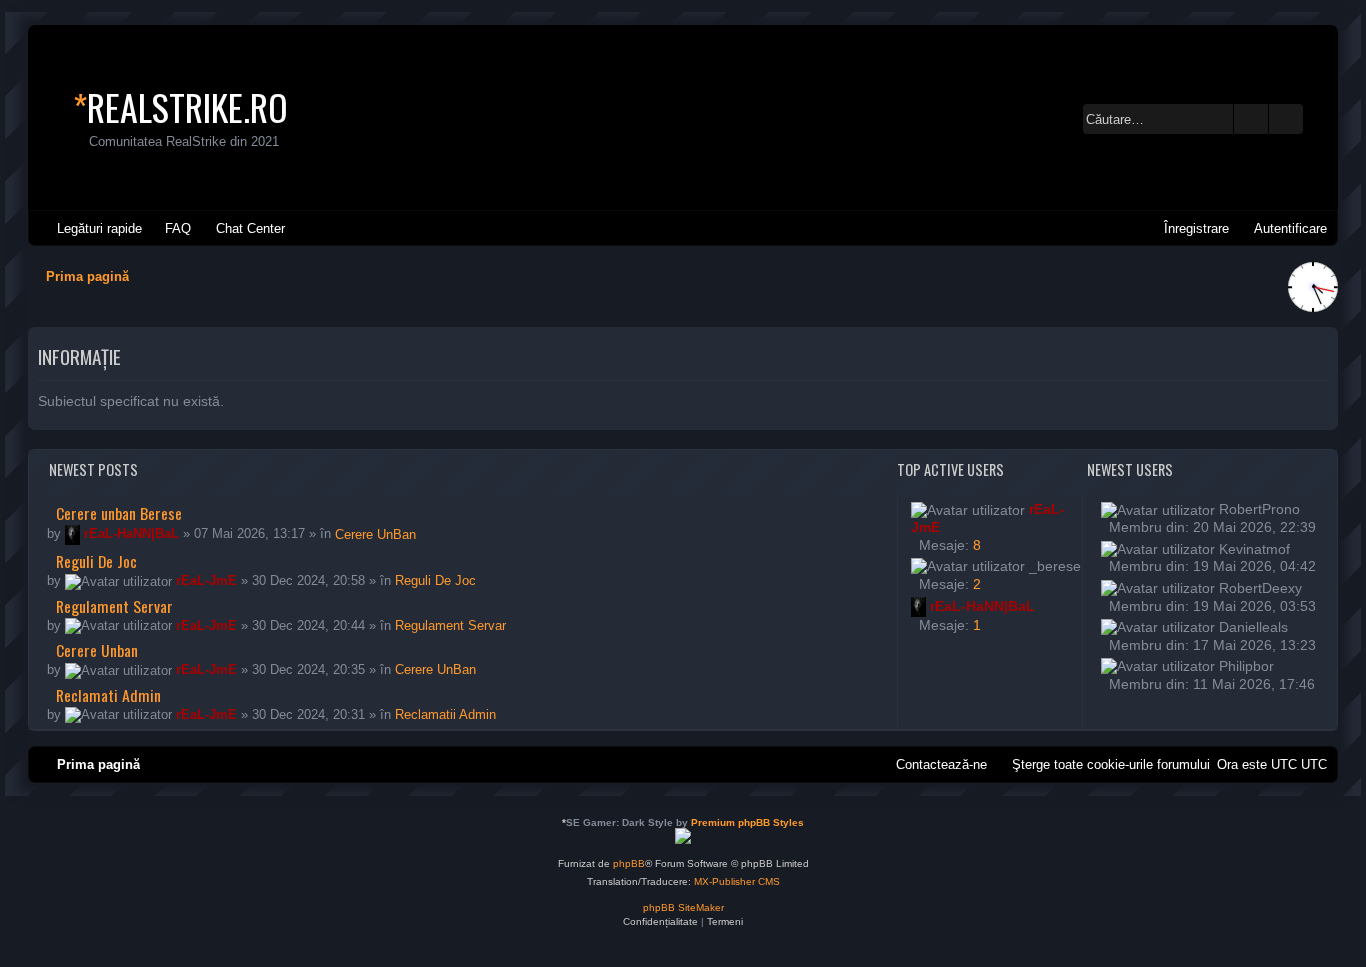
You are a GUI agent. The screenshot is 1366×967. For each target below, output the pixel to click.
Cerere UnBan (375, 534)
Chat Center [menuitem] (250, 228)
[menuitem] (169, 228)
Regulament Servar (112, 606)
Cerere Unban (95, 650)
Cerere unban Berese (117, 513)
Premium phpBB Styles (747, 822)
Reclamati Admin (106, 695)
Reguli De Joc (94, 561)
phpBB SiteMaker (683, 907)
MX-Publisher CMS (737, 881)
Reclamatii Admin (445, 714)
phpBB (629, 863)
